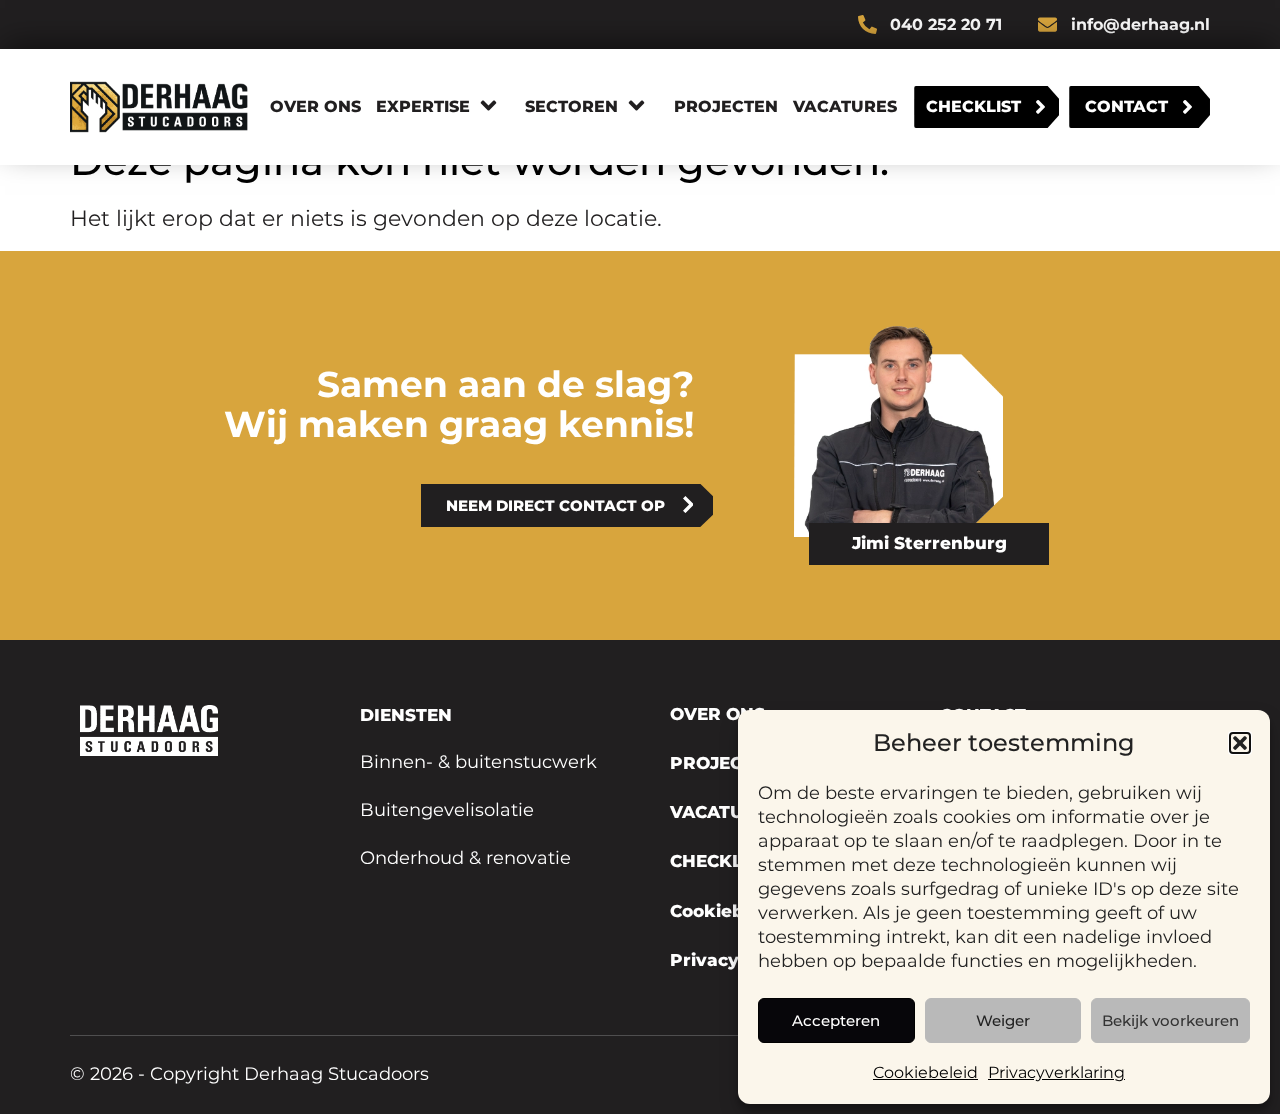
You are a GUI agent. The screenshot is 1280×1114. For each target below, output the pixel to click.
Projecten (726, 106)
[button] (1240, 743)
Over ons (315, 106)
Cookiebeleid (925, 1072)
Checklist (973, 106)
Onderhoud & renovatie (465, 858)
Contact (1126, 106)
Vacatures (845, 106)
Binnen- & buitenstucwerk (478, 762)
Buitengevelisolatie (447, 810)
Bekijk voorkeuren (1170, 1020)
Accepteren (836, 1020)
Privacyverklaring (1056, 1072)
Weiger (1003, 1020)
